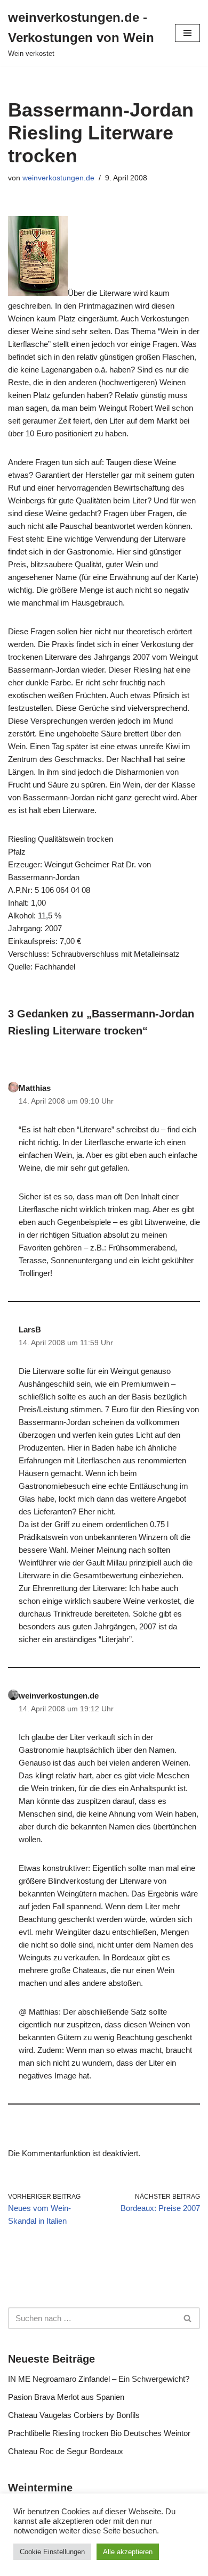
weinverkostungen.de (58, 178)
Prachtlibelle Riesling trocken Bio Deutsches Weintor (99, 2433)
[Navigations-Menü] (187, 33)
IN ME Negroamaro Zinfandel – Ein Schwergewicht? (99, 2379)
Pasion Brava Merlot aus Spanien (66, 2397)
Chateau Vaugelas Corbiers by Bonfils (74, 2415)
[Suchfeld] (188, 2318)
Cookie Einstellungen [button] (52, 2552)
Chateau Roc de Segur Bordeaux (66, 2451)
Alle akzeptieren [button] (128, 2552)
